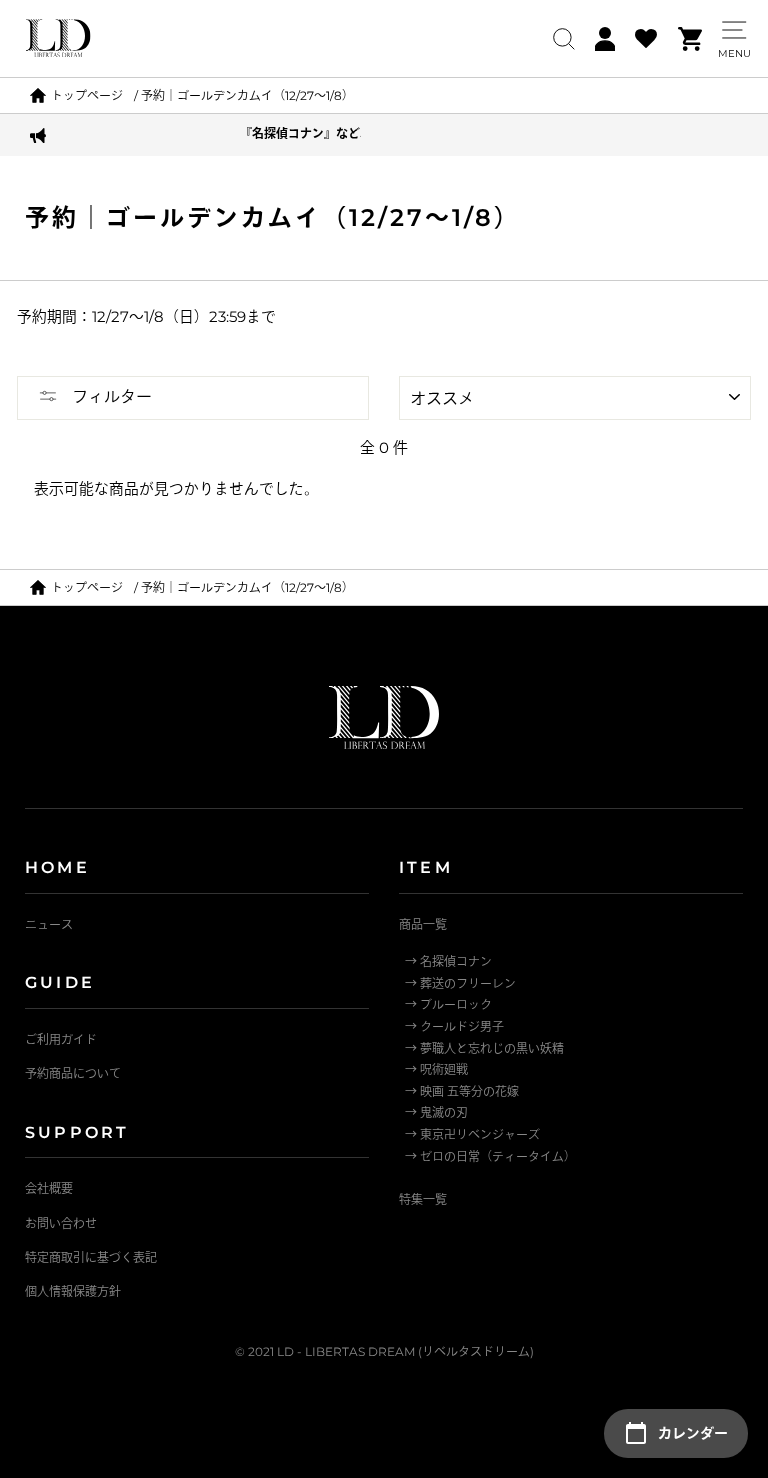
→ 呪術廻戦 (436, 1069)
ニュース (49, 924)
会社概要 (49, 1188)
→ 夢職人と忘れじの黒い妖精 (484, 1048)
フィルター (110, 396)
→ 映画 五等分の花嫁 (462, 1091)
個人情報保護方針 (73, 1291)
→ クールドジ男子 (454, 1026)
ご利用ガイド (61, 1039)
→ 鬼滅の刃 (436, 1112)
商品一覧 (423, 924)
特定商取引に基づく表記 (91, 1257)
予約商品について (73, 1073)
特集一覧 (423, 1199)
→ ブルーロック (448, 1004)
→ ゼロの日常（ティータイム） (490, 1156)
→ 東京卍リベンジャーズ (472, 1134)
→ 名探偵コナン (448, 961)
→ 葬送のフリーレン (460, 983)
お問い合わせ (61, 1223)
